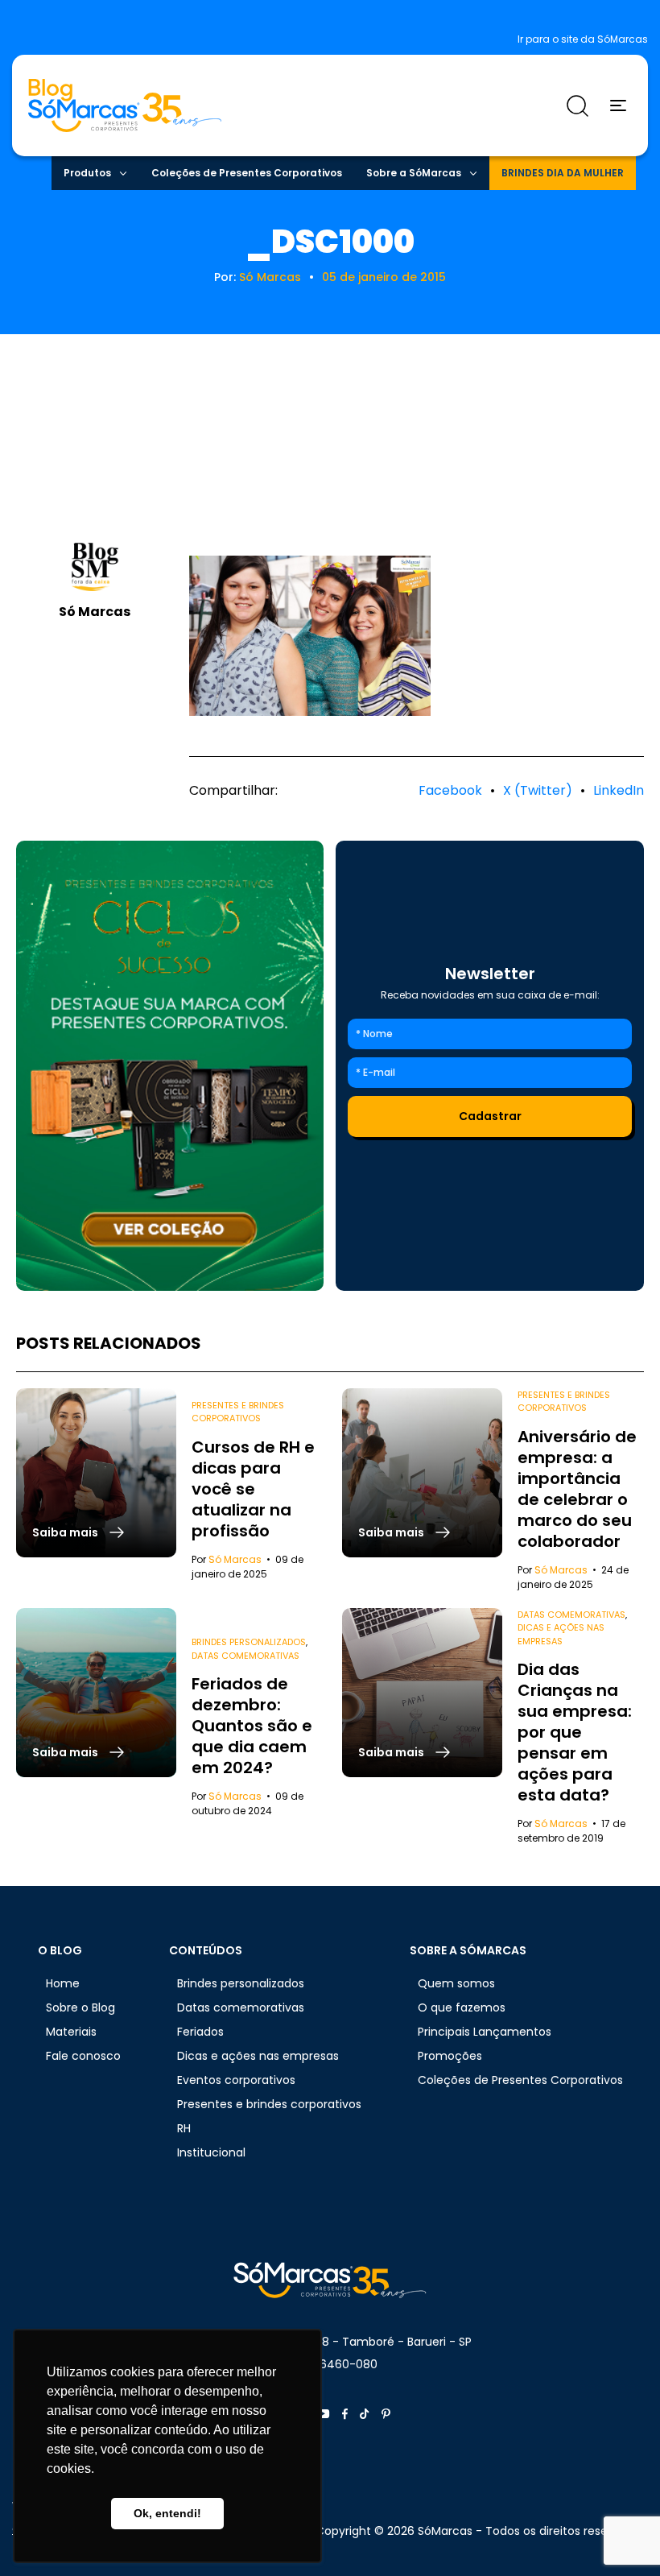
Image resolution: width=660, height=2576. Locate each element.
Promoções (450, 2056)
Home (63, 1983)
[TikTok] (365, 2414)
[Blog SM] (125, 105)
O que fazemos (462, 2007)
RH (184, 2128)
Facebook (450, 790)
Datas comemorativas (245, 1656)
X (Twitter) (538, 790)
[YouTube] (323, 2414)
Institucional (211, 2152)
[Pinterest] (386, 2414)
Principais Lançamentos (485, 2032)
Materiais (71, 2032)
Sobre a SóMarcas (414, 173)
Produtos (87, 173)
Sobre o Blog (80, 2007)
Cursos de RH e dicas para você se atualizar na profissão (253, 1489)
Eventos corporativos (236, 2080)
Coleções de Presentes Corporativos (247, 173)
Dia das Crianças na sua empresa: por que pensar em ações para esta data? (575, 1732)
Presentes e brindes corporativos (238, 1412)
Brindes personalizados (249, 1642)
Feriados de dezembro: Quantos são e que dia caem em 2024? (252, 1726)
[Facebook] (345, 2414)
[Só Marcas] (170, 1066)
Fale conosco (83, 2056)
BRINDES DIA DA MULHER (563, 173)
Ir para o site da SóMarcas (583, 39)
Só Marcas (270, 277)
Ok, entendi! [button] (167, 2513)
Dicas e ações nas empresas (561, 1634)
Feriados (200, 2032)
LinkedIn (619, 790)
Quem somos (456, 1983)
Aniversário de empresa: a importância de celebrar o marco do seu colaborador (577, 1489)
